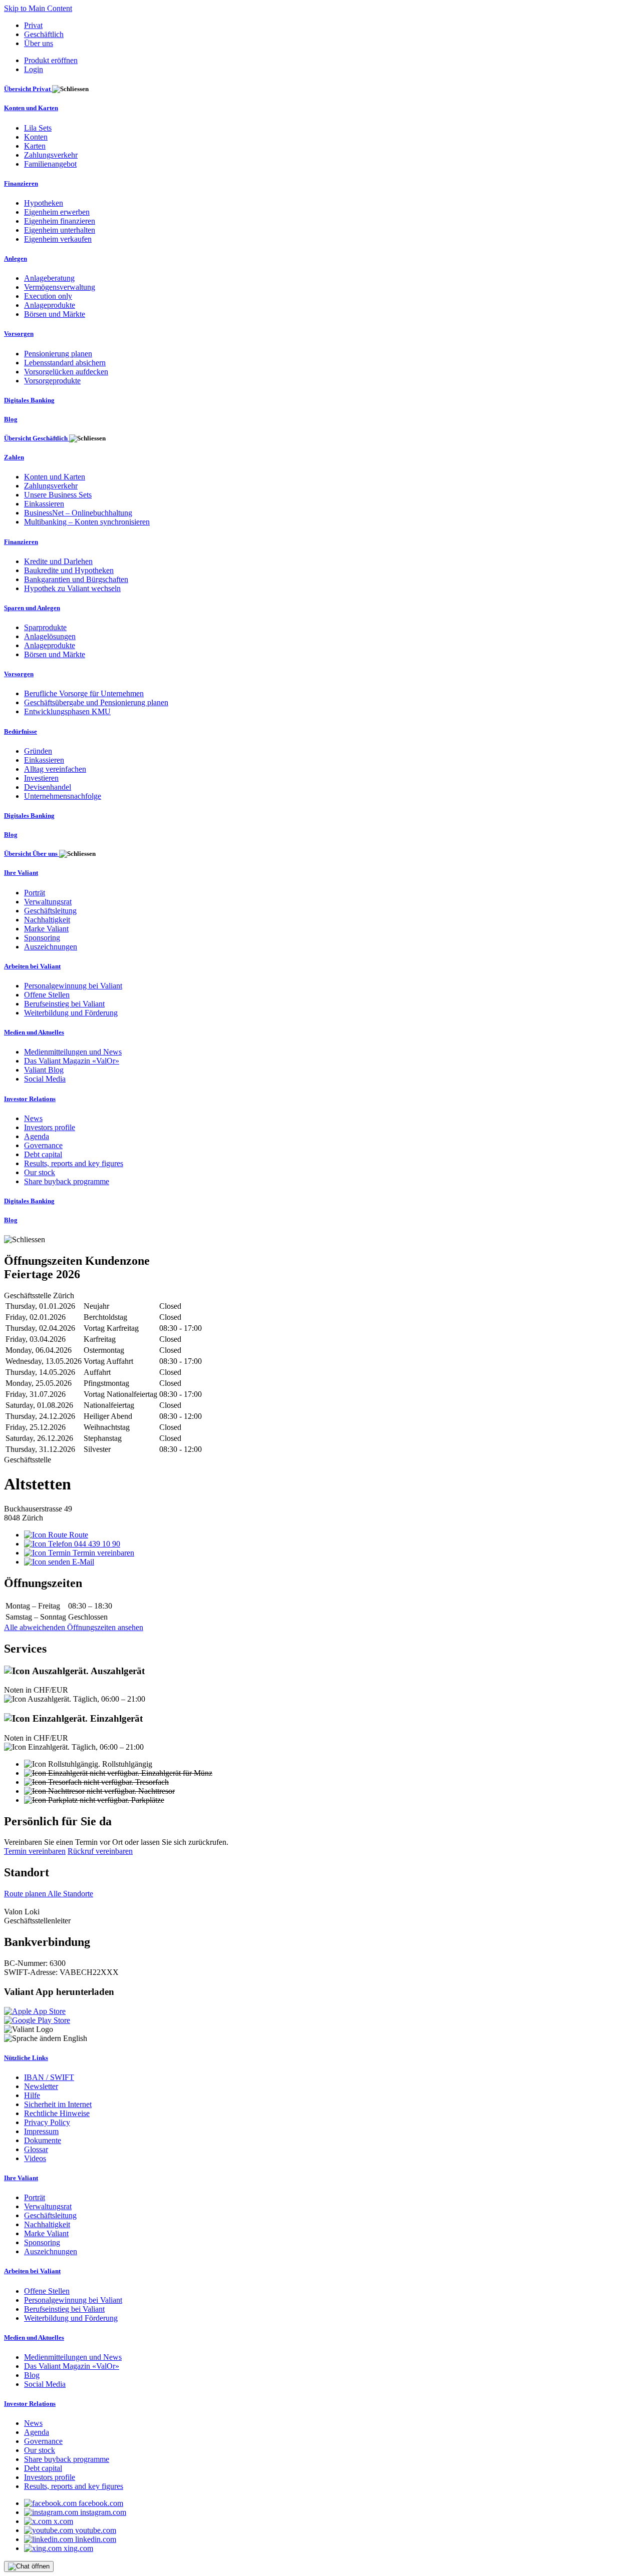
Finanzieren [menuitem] (21, 183)
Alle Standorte (70, 1894)
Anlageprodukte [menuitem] (50, 305)
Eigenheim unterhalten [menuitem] (60, 230)
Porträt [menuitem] (35, 893)
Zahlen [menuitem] (14, 457)
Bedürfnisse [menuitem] (21, 731)
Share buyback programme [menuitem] (67, 1181)
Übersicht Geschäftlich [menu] (37, 438)
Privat (33, 25)
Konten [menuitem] (36, 137)
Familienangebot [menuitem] (50, 164)
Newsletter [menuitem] (41, 2086)
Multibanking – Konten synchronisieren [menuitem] (87, 522)
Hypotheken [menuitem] (44, 203)
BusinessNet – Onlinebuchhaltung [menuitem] (78, 513)
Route (78, 1535)
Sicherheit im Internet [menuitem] (58, 2104)
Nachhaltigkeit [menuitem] (47, 920)
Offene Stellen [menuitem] (47, 995)
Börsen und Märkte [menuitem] (55, 314)
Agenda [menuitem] (37, 1136)
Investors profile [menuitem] (50, 1127)
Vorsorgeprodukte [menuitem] (52, 381)
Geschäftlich (44, 34)
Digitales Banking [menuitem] (29, 400)
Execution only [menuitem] (48, 296)
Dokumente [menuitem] (43, 2140)
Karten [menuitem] (35, 146)
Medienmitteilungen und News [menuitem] (73, 1052)
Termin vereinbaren (102, 1553)
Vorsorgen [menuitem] (19, 334)
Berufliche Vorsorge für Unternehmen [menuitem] (84, 693)
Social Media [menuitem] (45, 1079)
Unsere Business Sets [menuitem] (58, 495)
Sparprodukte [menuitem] (45, 627)
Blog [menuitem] (11, 419)
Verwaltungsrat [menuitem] (48, 902)
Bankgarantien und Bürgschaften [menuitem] (76, 579)
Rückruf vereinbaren (100, 1851)
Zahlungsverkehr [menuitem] (51, 155)
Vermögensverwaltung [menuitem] (60, 287)
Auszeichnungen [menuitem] (51, 947)
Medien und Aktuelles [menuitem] (34, 1032)
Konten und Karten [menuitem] (31, 108)
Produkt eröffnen (51, 60)
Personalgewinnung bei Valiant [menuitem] (73, 986)
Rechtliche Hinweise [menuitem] (57, 2113)
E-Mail (82, 1562)
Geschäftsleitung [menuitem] (50, 911)
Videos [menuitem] (35, 2158)
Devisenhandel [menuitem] (48, 787)
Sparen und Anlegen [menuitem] (32, 608)
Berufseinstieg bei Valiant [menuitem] (64, 1004)
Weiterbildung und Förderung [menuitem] (71, 1013)
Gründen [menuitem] (38, 751)
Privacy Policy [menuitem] (47, 2122)
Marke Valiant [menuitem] (46, 929)
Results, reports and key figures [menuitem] (74, 1163)
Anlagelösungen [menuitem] (50, 636)
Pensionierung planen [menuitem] (58, 354)
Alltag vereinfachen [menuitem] (55, 769)
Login (34, 69)
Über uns (39, 43)
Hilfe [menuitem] (32, 2095)
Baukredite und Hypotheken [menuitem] (69, 570)
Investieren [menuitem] (41, 778)
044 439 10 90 (96, 1544)
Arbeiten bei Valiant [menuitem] (32, 966)
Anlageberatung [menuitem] (49, 278)
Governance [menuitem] (43, 1145)
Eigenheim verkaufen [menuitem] (58, 239)
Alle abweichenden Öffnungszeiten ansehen (74, 1627)
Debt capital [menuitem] (43, 1154)
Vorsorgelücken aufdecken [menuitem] (66, 372)
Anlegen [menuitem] (16, 259)
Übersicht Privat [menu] (28, 89)
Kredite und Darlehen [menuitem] (58, 561)
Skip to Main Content (38, 8)
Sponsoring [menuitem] (42, 938)
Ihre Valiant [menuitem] (21, 873)
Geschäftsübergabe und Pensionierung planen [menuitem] (96, 702)
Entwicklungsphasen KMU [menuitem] (67, 711)
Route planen (26, 1894)
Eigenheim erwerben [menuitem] (57, 212)
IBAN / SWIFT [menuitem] (49, 2077)
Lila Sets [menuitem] (38, 128)
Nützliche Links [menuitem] (26, 2058)
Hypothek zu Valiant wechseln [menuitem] (72, 588)
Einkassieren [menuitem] (44, 504)
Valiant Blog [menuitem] (44, 1070)
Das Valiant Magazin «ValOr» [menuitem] (72, 1061)
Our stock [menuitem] (40, 1172)
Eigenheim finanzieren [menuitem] (60, 221)
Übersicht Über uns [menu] (32, 854)
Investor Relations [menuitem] (30, 1099)
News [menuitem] (33, 1118)
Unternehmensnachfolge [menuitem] (63, 796)
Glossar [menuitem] (36, 2149)
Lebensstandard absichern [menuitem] (65, 363)
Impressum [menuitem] (41, 2131)
